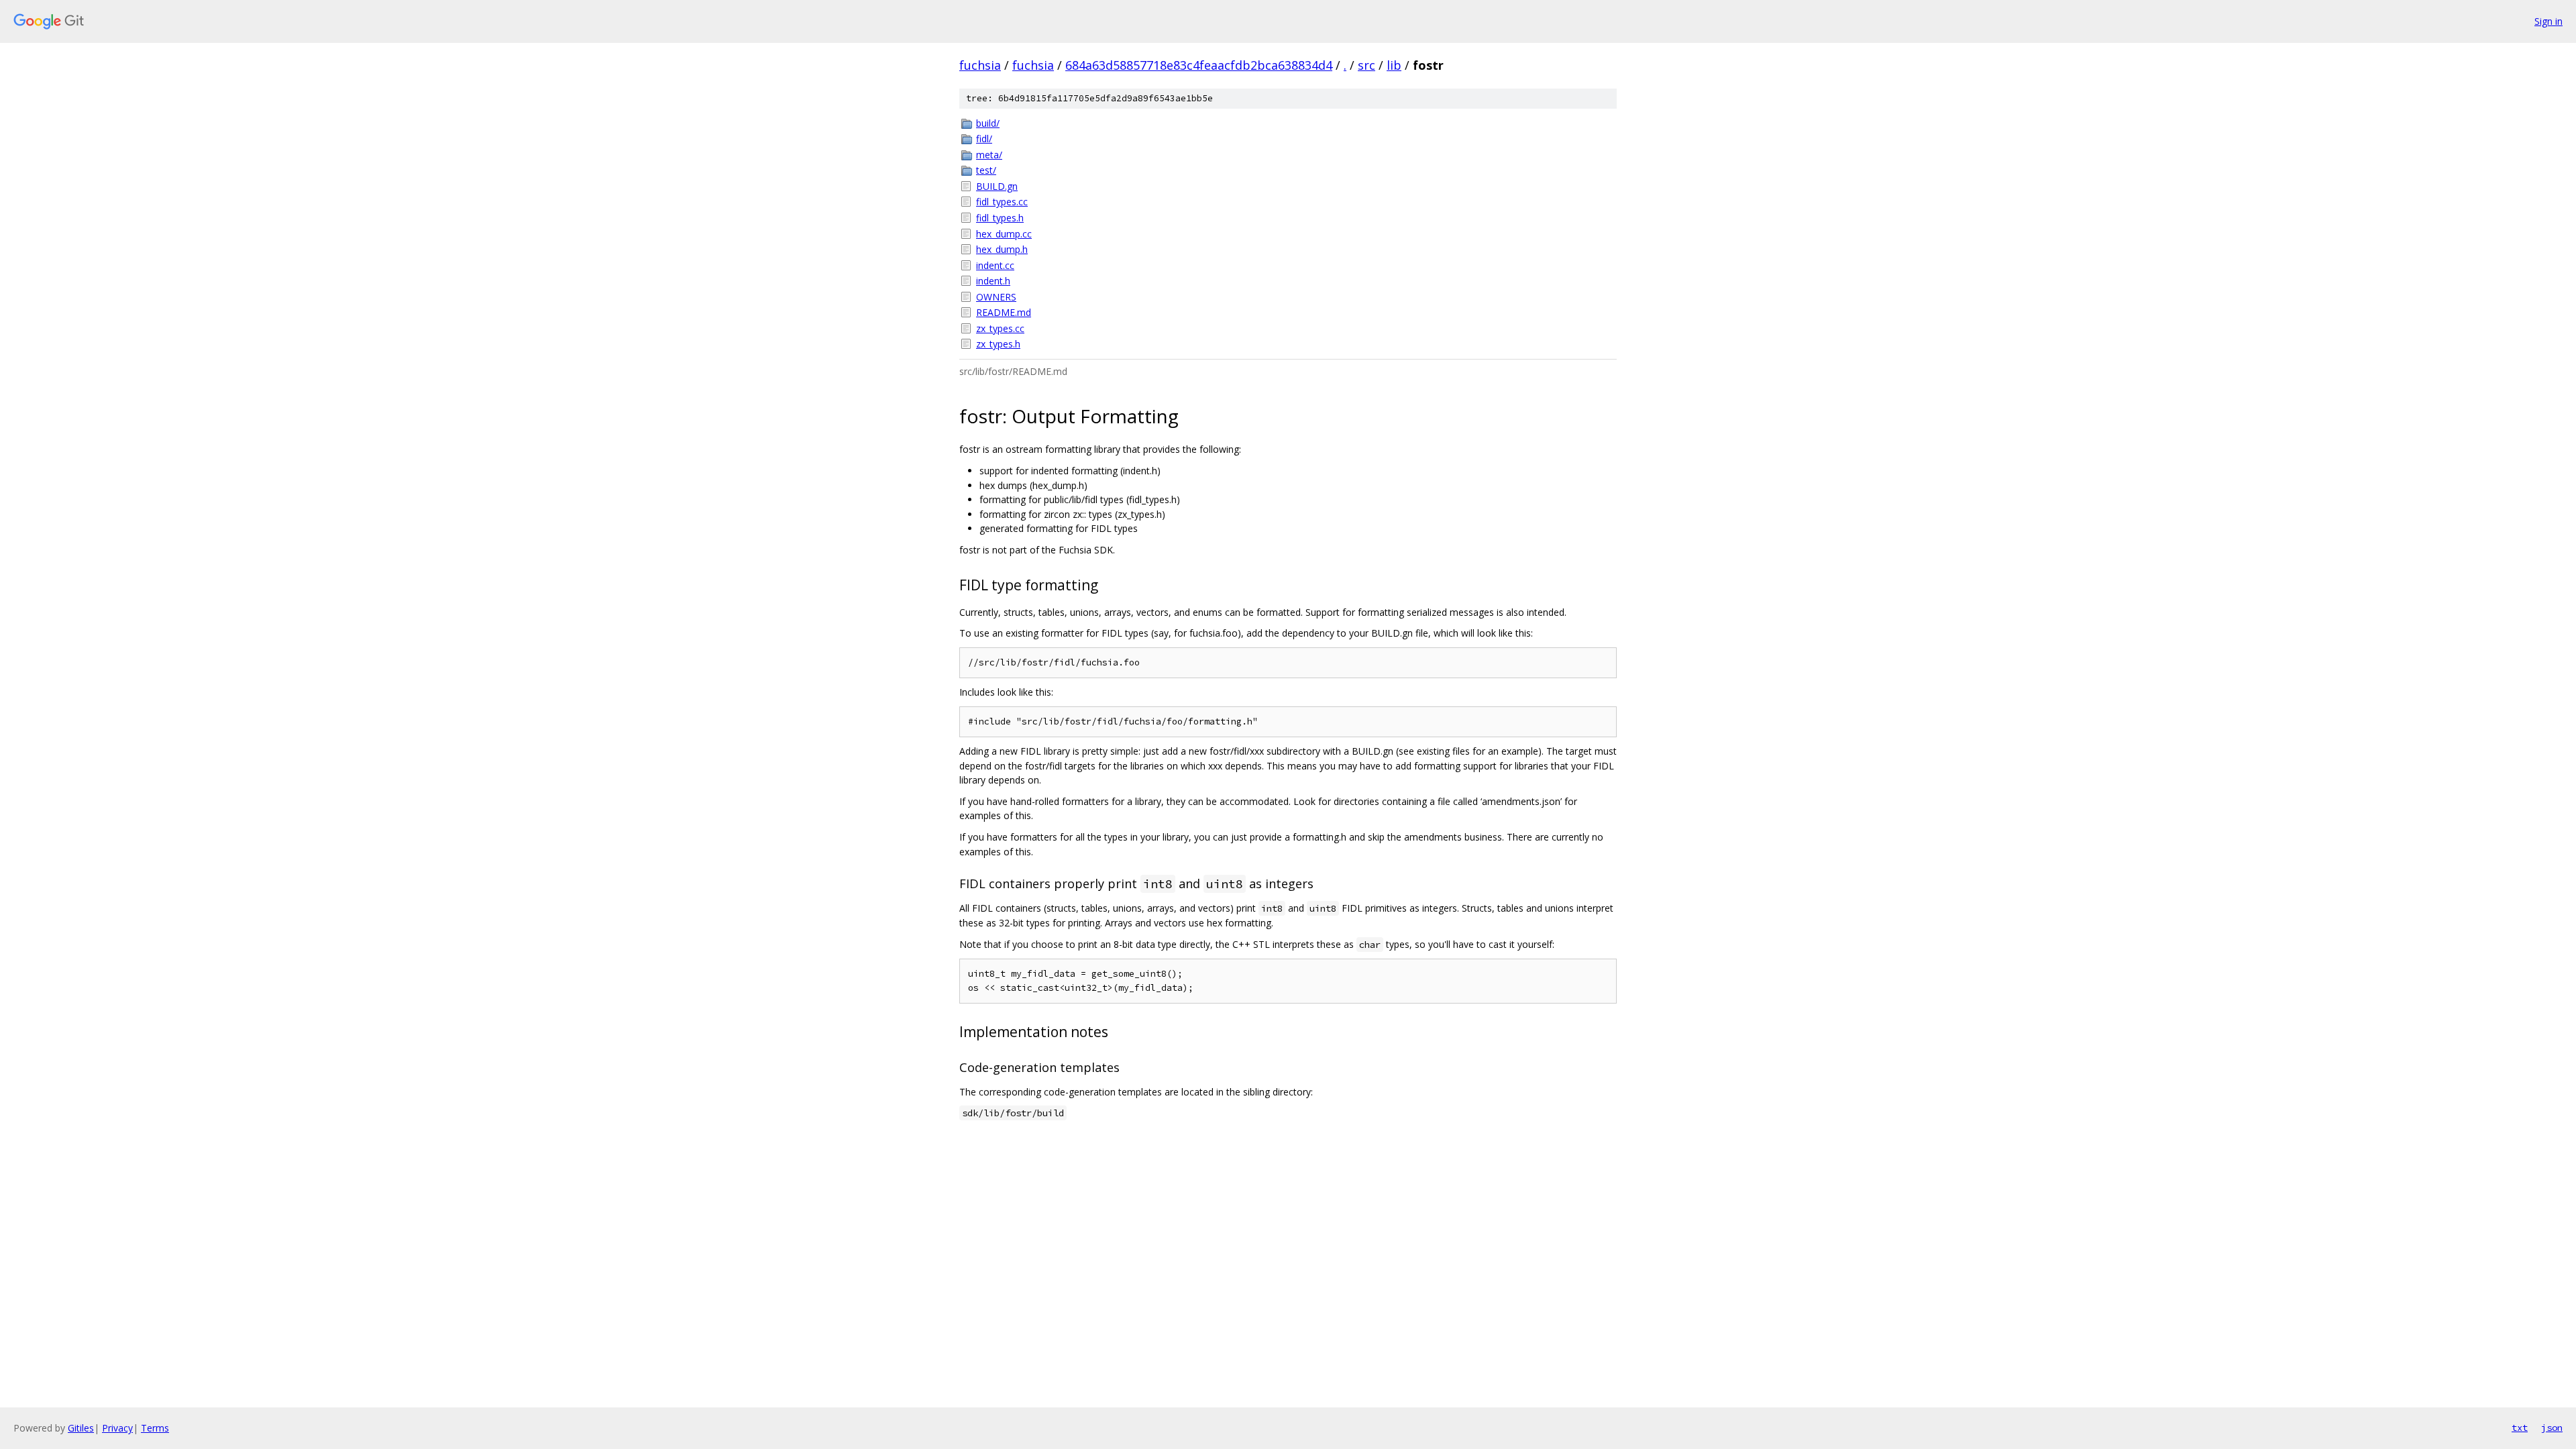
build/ (988, 123)
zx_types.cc (1000, 328)
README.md (1004, 312)
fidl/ (984, 139)
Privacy (117, 1428)
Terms (155, 1428)
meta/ (989, 155)
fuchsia (980, 65)
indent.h (993, 281)
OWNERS (996, 297)
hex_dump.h (1002, 249)
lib (1394, 65)
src (1366, 65)
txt (2520, 1428)
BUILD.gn (997, 186)
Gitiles (81, 1428)
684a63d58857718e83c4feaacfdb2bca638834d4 (1199, 65)
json (2552, 1428)
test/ (986, 170)
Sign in (2548, 21)
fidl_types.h (1000, 218)
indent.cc (995, 265)
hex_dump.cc (1004, 234)
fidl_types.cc (1002, 202)
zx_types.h (998, 344)
